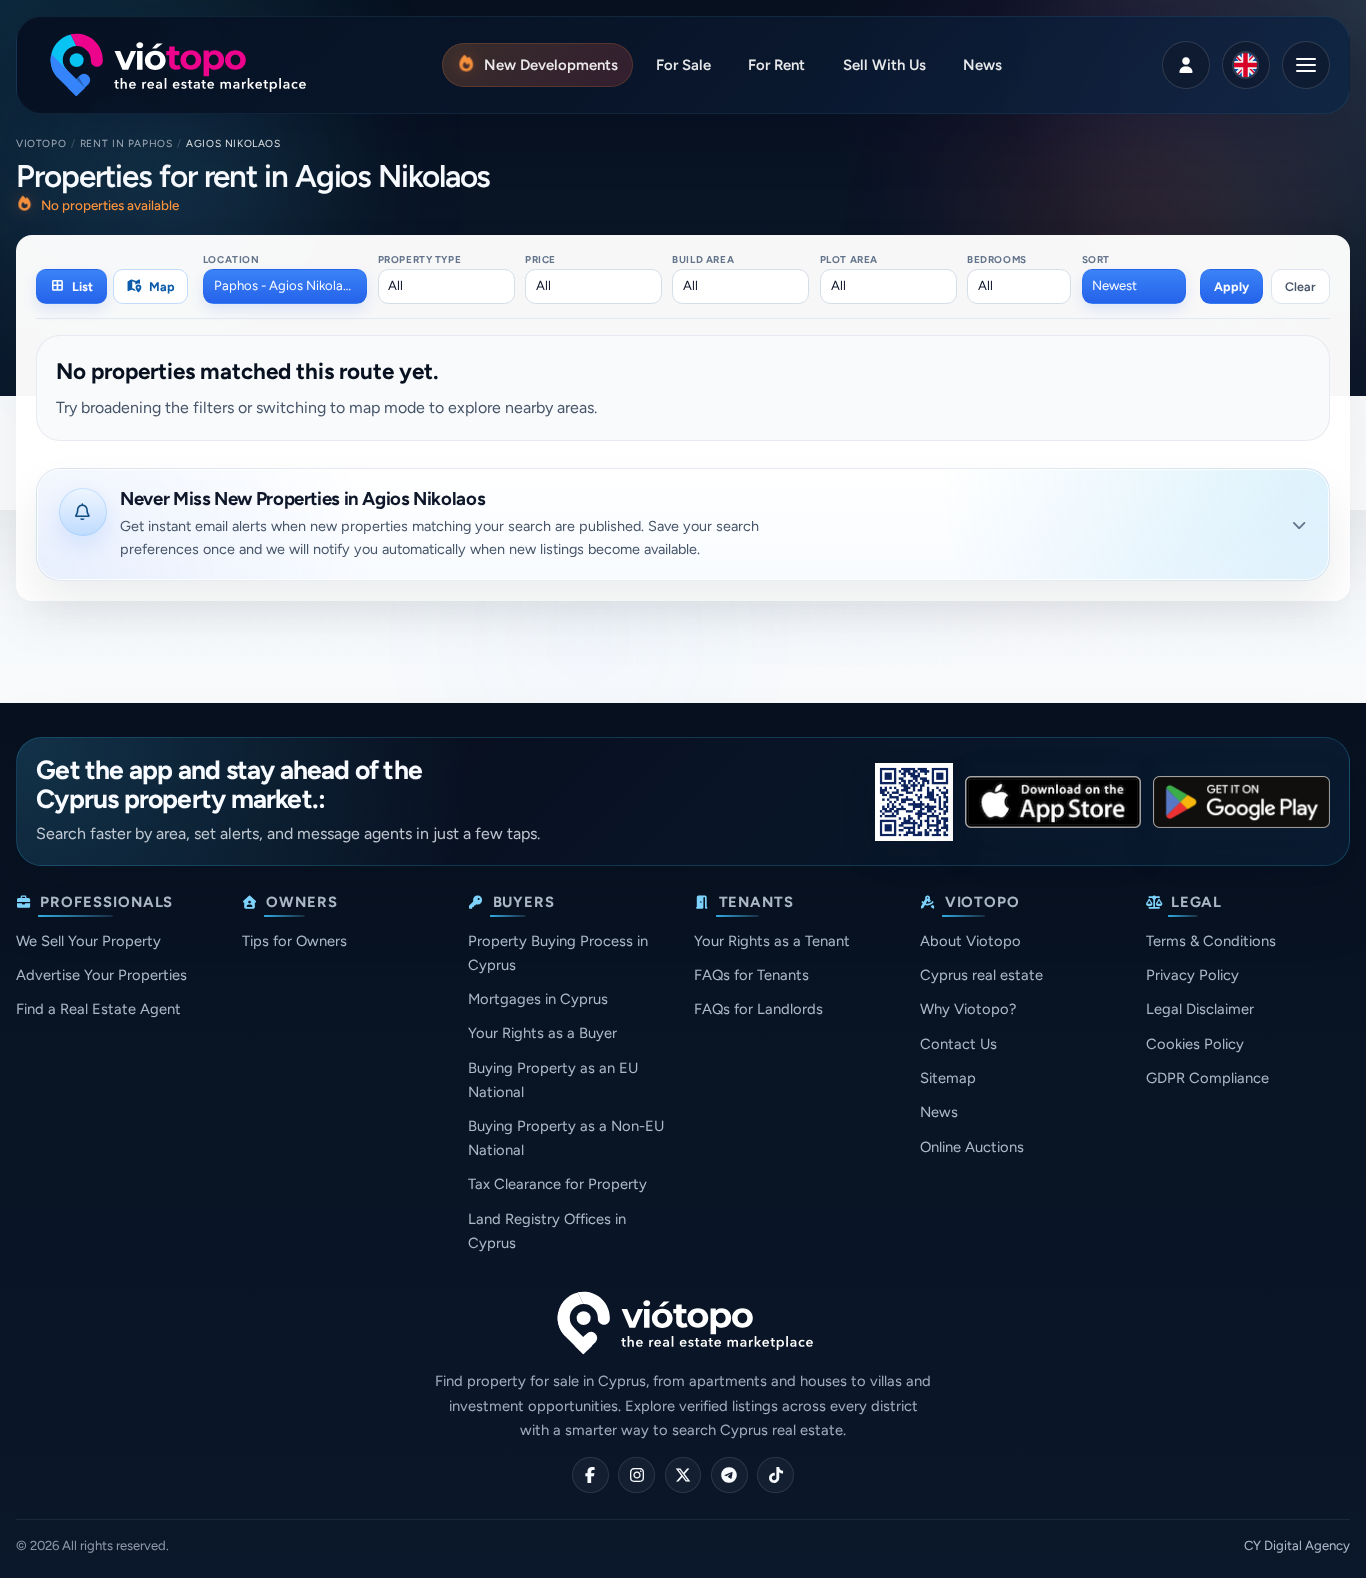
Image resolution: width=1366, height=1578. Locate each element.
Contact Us (958, 1044)
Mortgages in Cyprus (538, 999)
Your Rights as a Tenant (772, 941)
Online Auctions (972, 1147)
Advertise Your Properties (101, 975)
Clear (1300, 286)
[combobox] (285, 286)
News (939, 1112)
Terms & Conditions (1211, 941)
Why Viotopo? (968, 1009)
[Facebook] (590, 1475)
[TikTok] (775, 1475)
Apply (1231, 286)
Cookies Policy (1195, 1044)
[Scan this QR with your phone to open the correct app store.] (914, 802)
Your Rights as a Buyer (542, 1033)
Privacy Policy (1192, 975)
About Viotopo (970, 941)
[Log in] (1186, 65)
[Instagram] (636, 1475)
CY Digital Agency (1297, 1545)
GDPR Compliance (1207, 1078)
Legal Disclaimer (1200, 1009)
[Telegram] (729, 1475)
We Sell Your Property (88, 941)
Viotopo (41, 143)
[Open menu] (1306, 65)
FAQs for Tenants (751, 975)
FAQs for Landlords (758, 1009)
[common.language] (1246, 65)
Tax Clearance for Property (557, 1184)
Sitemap (948, 1078)
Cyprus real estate (981, 975)
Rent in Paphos (126, 143)
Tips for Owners (294, 941)
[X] (683, 1475)
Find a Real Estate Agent (98, 1009)
